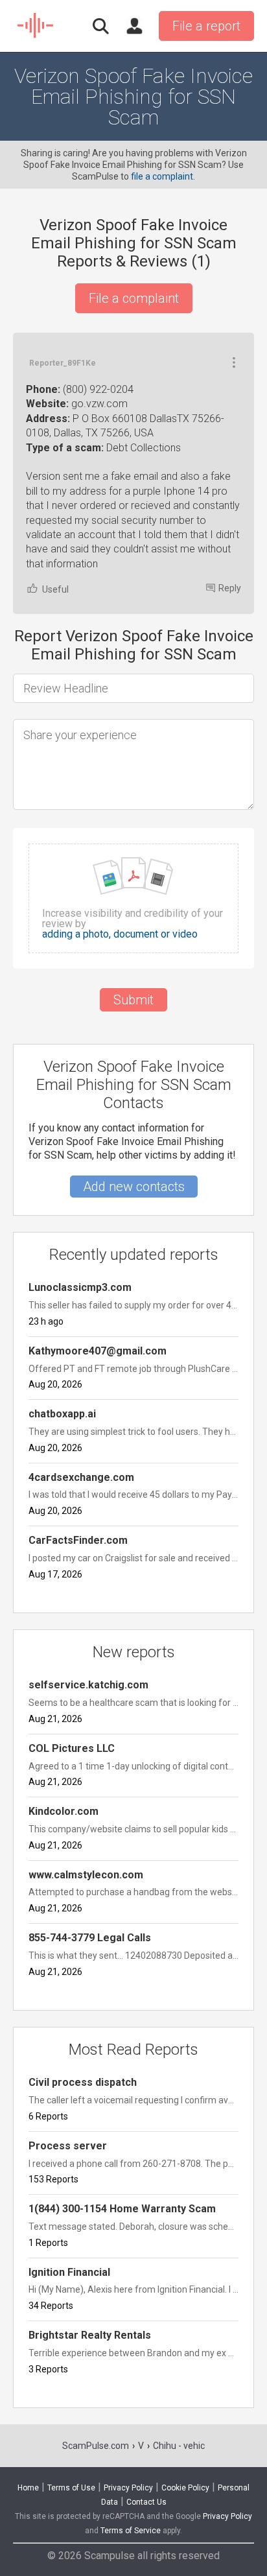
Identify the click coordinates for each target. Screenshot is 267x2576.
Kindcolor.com (64, 1811)
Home (28, 2488)
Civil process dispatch (83, 2082)
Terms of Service (131, 2531)
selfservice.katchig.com (88, 1685)
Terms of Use (71, 2488)
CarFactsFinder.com (78, 1540)
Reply (230, 588)
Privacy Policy (128, 2488)
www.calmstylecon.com (86, 1875)
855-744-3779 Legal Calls (90, 1938)
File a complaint (134, 298)
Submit (133, 1000)
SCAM (36, 26)
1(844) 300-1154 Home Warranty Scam (122, 2209)
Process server (68, 2146)
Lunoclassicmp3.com (80, 1287)
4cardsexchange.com (81, 1477)
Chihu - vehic (179, 2446)
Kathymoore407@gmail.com (98, 1351)
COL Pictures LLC (72, 1748)
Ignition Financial (69, 2272)
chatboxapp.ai (62, 1414)
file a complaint (162, 176)
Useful (55, 589)
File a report (206, 26)
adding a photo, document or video (120, 934)
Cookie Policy (185, 2488)
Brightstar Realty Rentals (90, 2335)
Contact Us (146, 2502)
